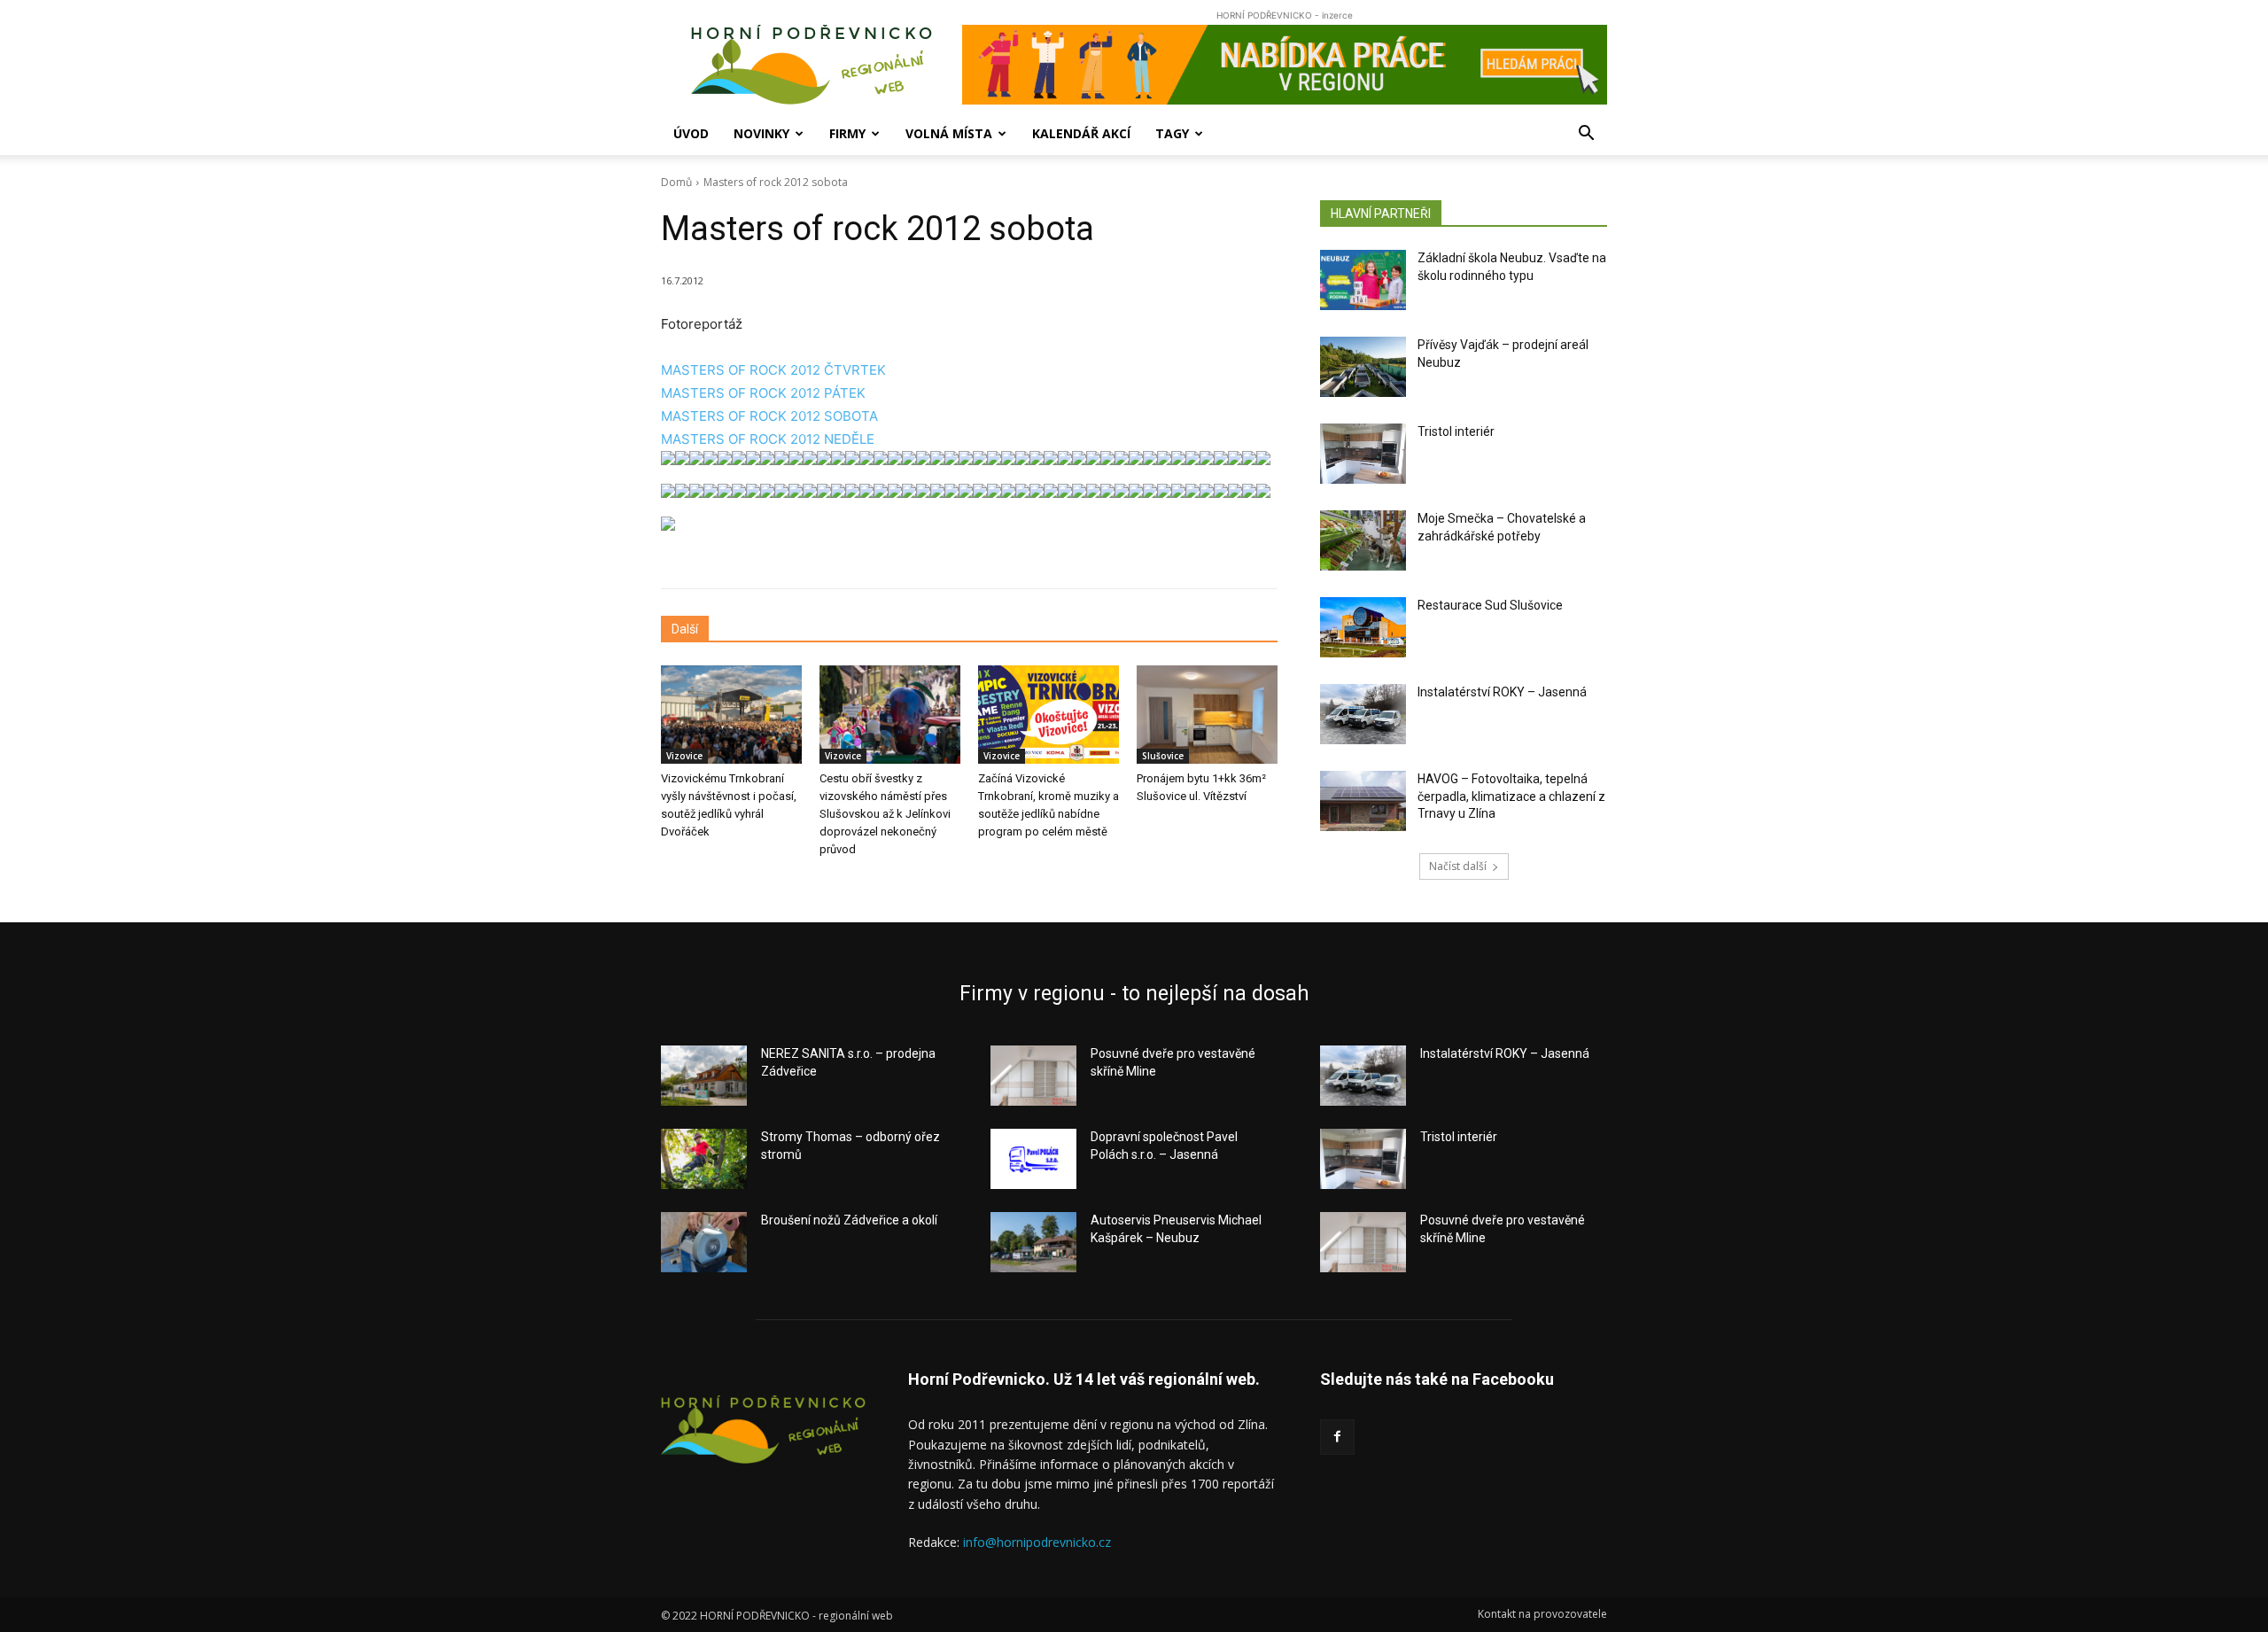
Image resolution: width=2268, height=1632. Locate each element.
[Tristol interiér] (1363, 454)
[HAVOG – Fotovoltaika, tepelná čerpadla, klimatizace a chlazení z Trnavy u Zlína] (1363, 801)
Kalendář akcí (1081, 133)
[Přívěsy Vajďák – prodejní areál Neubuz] (1363, 367)
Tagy (1172, 133)
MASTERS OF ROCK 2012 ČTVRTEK (773, 370)
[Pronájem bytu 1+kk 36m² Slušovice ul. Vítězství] (1207, 715)
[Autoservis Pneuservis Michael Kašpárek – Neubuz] (1033, 1242)
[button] (1586, 135)
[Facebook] (1337, 1437)
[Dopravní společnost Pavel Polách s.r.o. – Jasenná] (1033, 1159)
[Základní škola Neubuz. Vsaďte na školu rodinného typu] (1363, 280)
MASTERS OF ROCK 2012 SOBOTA (769, 416)
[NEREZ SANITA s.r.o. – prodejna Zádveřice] (704, 1076)
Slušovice (1163, 756)
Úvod (691, 133)
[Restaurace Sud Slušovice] (1363, 627)
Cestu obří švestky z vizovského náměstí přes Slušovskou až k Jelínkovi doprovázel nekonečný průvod (885, 814)
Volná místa (949, 133)
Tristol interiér (1456, 431)
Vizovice (684, 756)
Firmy (847, 133)
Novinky (761, 133)
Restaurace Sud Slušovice (1490, 605)
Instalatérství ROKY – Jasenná (1502, 692)
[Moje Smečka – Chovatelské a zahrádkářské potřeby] (1363, 540)
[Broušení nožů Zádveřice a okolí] (704, 1242)
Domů (676, 182)
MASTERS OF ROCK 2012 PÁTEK (763, 393)
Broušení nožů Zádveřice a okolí (849, 1220)
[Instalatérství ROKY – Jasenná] (1363, 714)
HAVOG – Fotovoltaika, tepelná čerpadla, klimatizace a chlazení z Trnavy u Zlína (1511, 796)
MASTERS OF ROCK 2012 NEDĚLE (768, 439)
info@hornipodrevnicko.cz (1037, 1542)
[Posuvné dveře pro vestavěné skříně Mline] (1033, 1076)
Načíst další (1458, 866)
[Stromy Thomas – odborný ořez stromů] (704, 1159)
